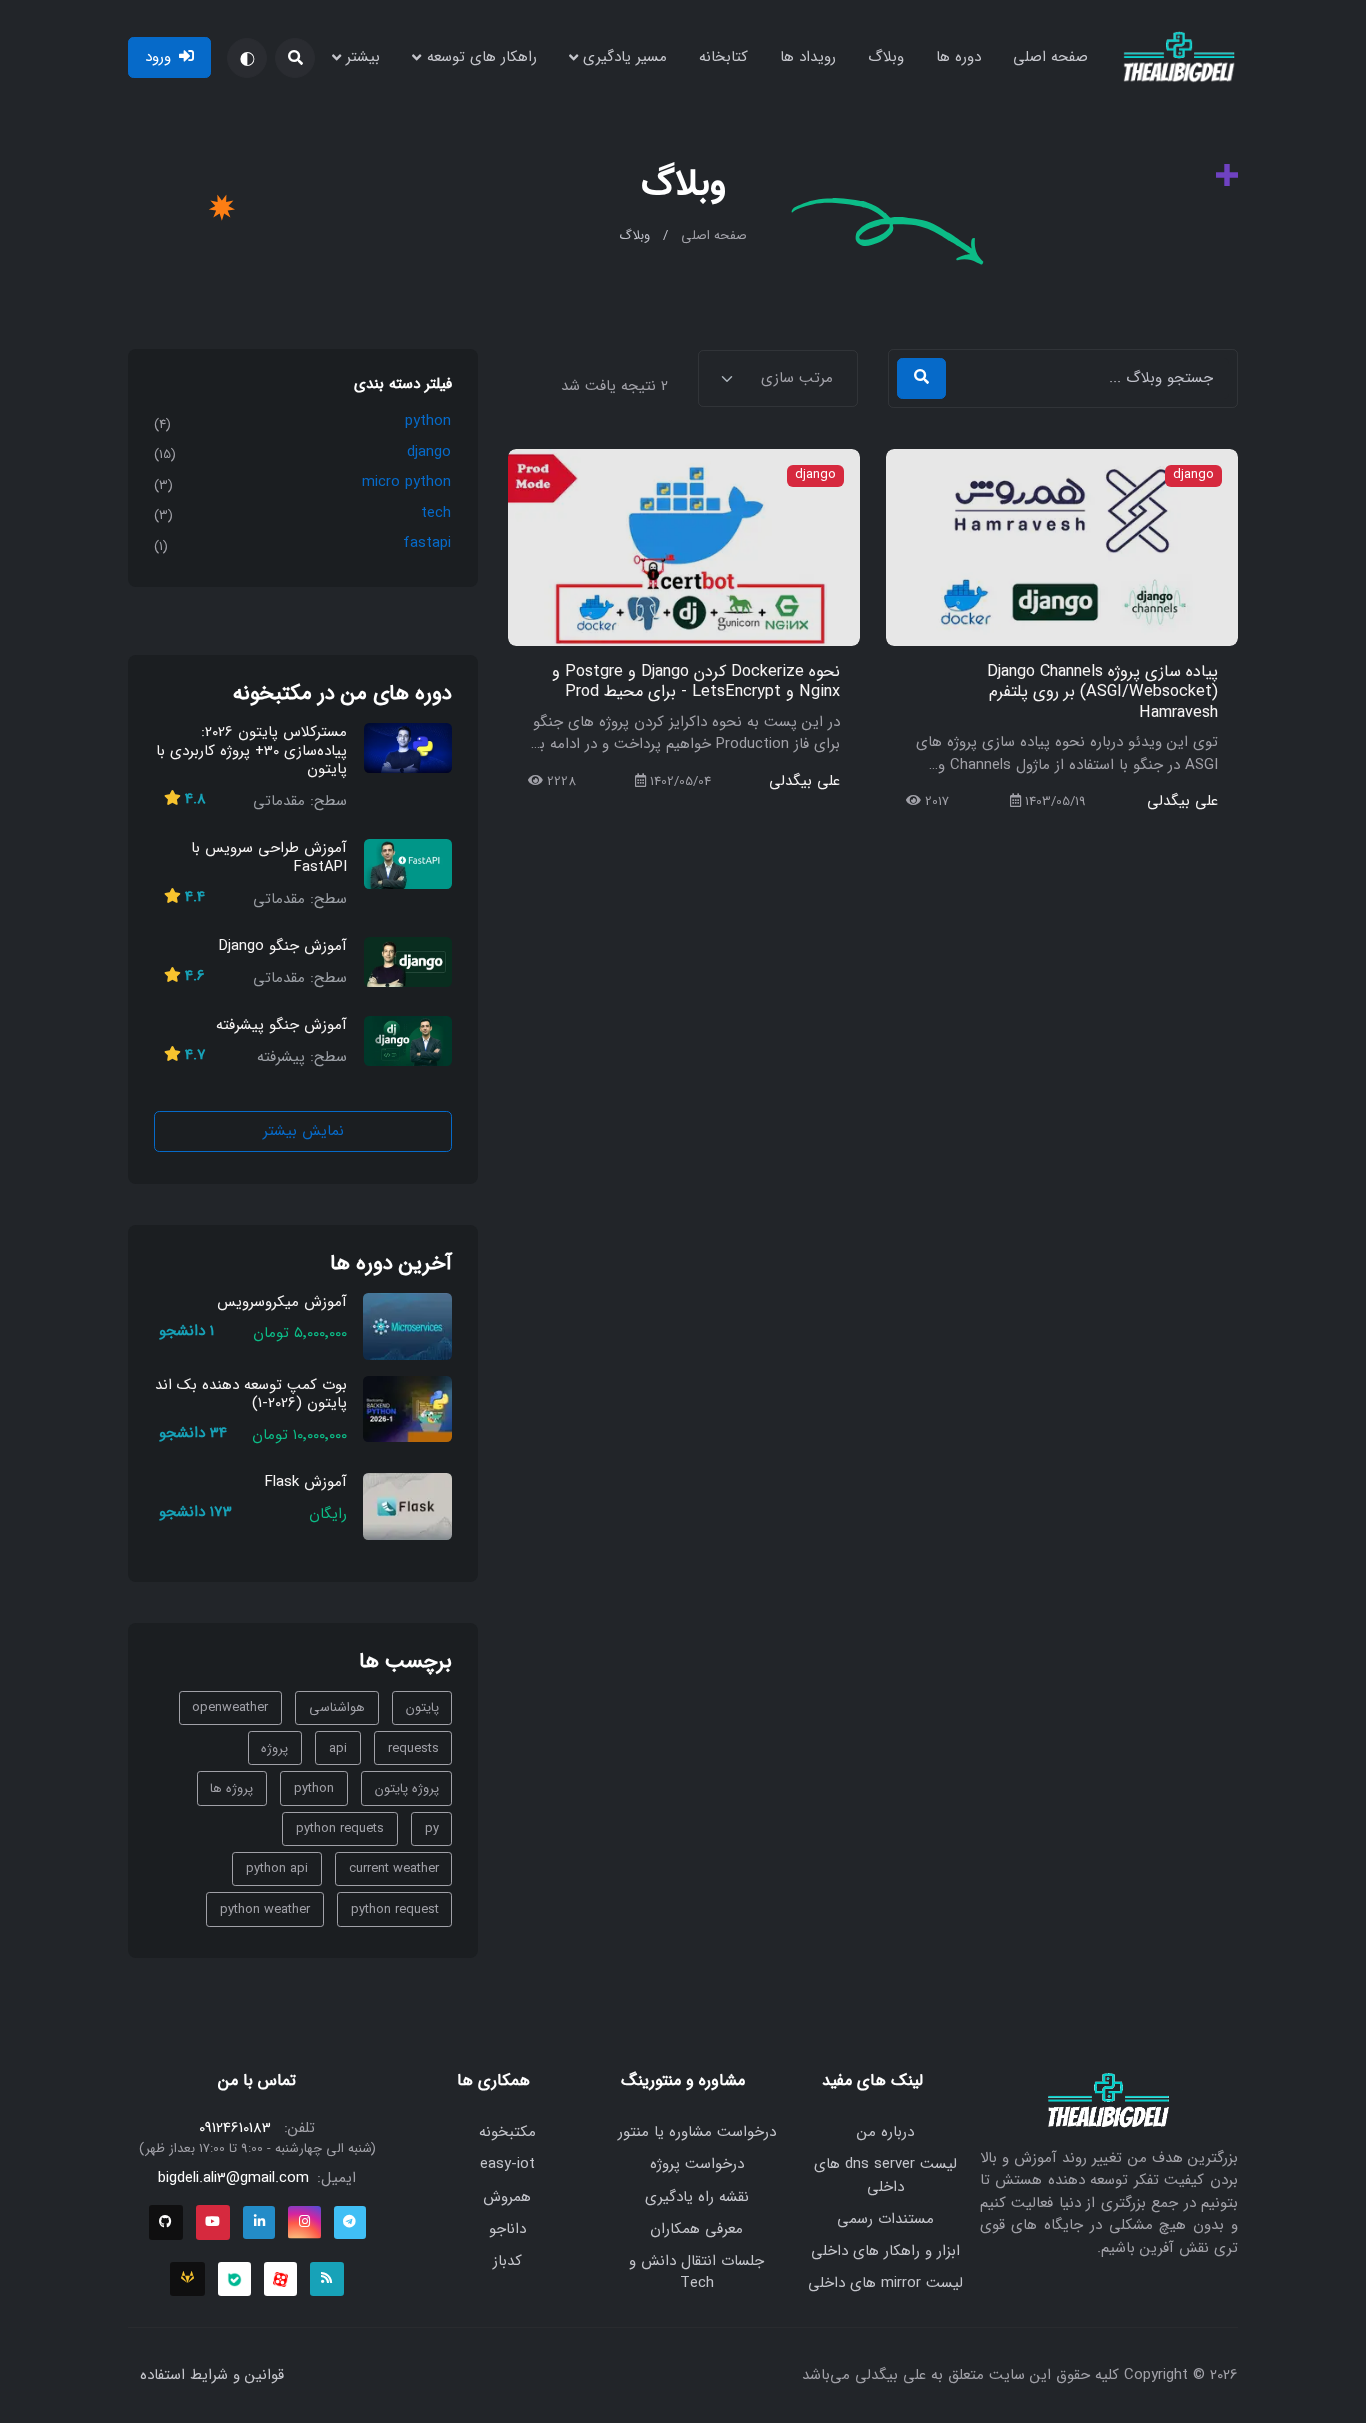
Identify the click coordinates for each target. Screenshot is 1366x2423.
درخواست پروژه (697, 2164)
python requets (340, 1829)
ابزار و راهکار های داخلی (885, 2251)
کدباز (507, 2261)
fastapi (427, 544)
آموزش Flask (306, 1483)
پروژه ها (231, 1788)
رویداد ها (808, 57)
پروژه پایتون (407, 1788)
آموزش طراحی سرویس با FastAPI (269, 857)
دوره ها (958, 57)
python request (395, 1909)
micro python (406, 483)
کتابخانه (723, 57)
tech (436, 513)
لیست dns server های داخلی (885, 2175)
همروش (507, 2197)
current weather (394, 1869)
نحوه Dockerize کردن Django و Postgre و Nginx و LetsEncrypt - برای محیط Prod (696, 682)
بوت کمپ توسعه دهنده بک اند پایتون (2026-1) (251, 1394)
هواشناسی (337, 1708)
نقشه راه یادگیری (697, 2197)
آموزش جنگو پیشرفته (281, 1025)
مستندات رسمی (885, 2219)
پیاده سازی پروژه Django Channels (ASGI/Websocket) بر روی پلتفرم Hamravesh (1102, 692)
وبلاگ (886, 57)
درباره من (885, 2132)
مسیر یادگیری (625, 57)
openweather (230, 1708)
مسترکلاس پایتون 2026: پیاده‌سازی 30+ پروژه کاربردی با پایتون (251, 751)
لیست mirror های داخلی (885, 2283)
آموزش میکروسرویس (282, 1302)
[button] (295, 58)
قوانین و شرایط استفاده (212, 2375)
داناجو (507, 2229)
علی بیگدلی (1182, 802)
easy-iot (507, 2164)
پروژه (274, 1748)
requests (413, 1748)
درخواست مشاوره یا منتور (697, 2132)
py (432, 1829)
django (1193, 476)
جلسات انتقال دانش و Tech (696, 2272)
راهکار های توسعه (482, 57)
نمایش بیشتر (303, 1131)
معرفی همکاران (696, 2229)
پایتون (422, 1708)
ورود (158, 57)
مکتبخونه (507, 2132)
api (338, 1748)
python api (277, 1869)
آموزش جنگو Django (283, 946)
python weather (265, 1909)
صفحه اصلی (1050, 57)
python (428, 422)
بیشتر (363, 57)
